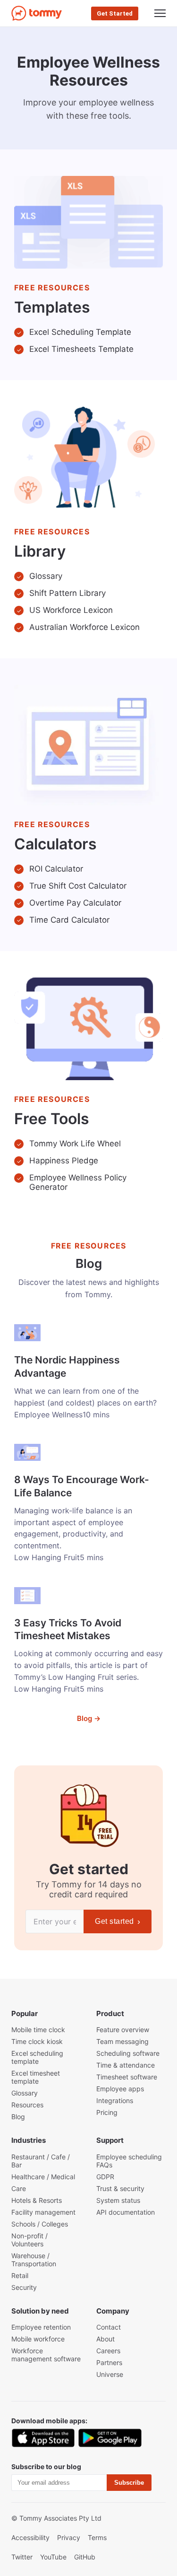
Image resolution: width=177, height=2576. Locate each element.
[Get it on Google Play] (110, 2438)
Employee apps (120, 2089)
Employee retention (41, 2327)
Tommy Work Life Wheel (75, 1144)
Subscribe (129, 2483)
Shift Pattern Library (67, 593)
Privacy (69, 2537)
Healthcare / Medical (43, 2177)
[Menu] (160, 13)
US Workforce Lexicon (71, 610)
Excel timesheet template (36, 2077)
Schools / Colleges (40, 2224)
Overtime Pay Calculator (75, 903)
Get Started (115, 13)
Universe (110, 2374)
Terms (97, 2537)
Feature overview (123, 2030)
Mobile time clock (38, 2030)
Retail (20, 2275)
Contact (109, 2327)
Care (19, 2188)
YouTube (53, 2557)
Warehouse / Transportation (34, 2260)
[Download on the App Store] (43, 2438)
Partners (109, 2362)
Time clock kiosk (37, 2041)
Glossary (46, 576)
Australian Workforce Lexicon (84, 627)
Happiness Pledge (64, 1161)
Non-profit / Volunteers (29, 2240)
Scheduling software (128, 2053)
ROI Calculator (56, 869)
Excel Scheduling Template (80, 332)
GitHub (85, 2557)
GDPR (105, 2177)
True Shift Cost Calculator (78, 886)
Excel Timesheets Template (81, 349)
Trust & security (120, 2188)
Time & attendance (126, 2065)
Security (24, 2287)
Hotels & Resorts (37, 2200)
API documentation (126, 2212)
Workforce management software (46, 2355)
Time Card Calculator (69, 920)
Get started (118, 1921)
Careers (108, 2351)
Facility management (43, 2212)
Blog (18, 2117)
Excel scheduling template (37, 2057)
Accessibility (30, 2537)
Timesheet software (127, 2077)
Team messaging (122, 2041)
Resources (27, 2105)
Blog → (89, 1718)
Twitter (22, 2557)
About (105, 2339)
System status (118, 2200)
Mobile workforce (38, 2339)
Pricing (107, 2112)
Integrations (115, 2100)
